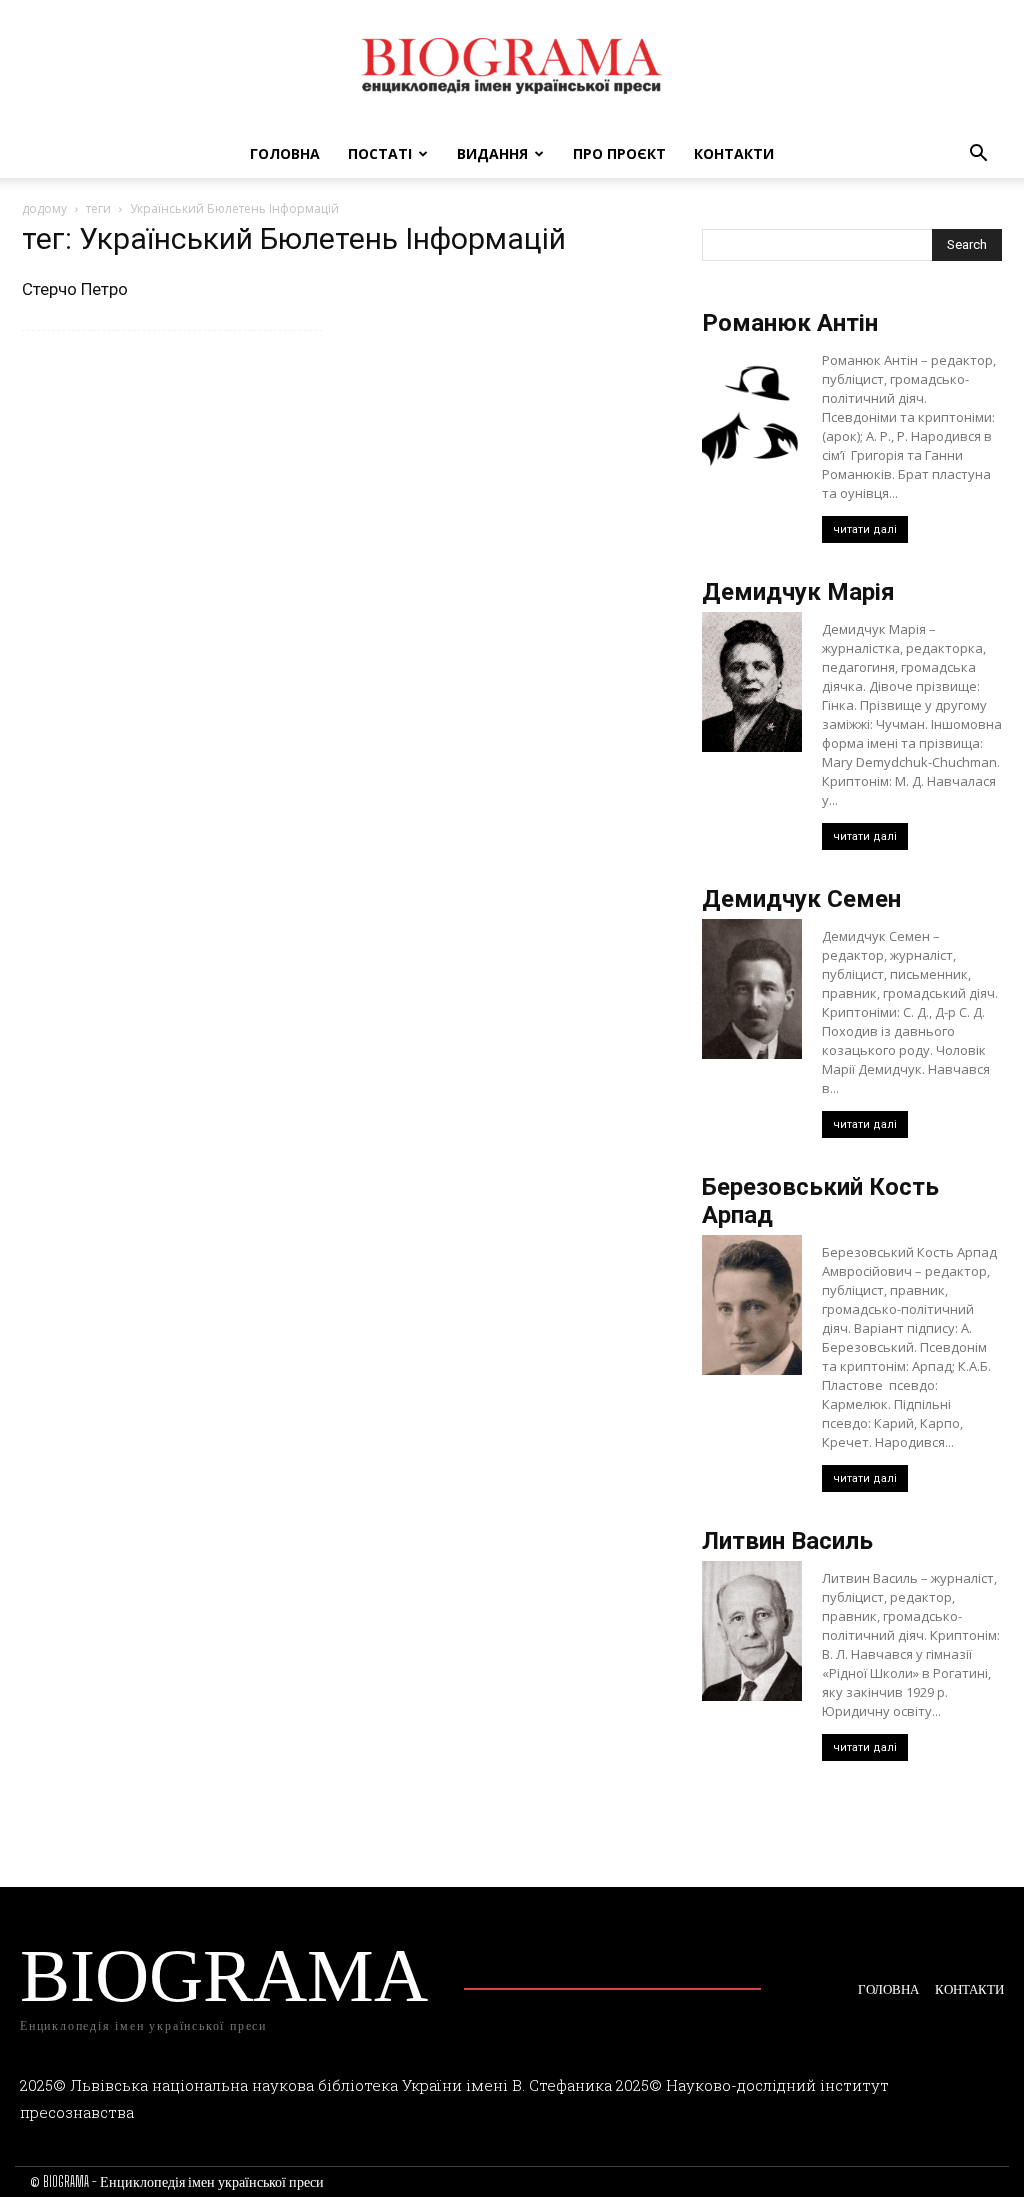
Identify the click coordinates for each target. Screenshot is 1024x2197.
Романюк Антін (790, 323)
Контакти (734, 153)
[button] (978, 155)
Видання (492, 153)
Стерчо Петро (75, 289)
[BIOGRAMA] (512, 66)
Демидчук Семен (801, 899)
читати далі (865, 529)
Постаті (380, 153)
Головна (285, 153)
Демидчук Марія (798, 592)
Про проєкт (619, 153)
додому (44, 208)
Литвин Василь (787, 1541)
